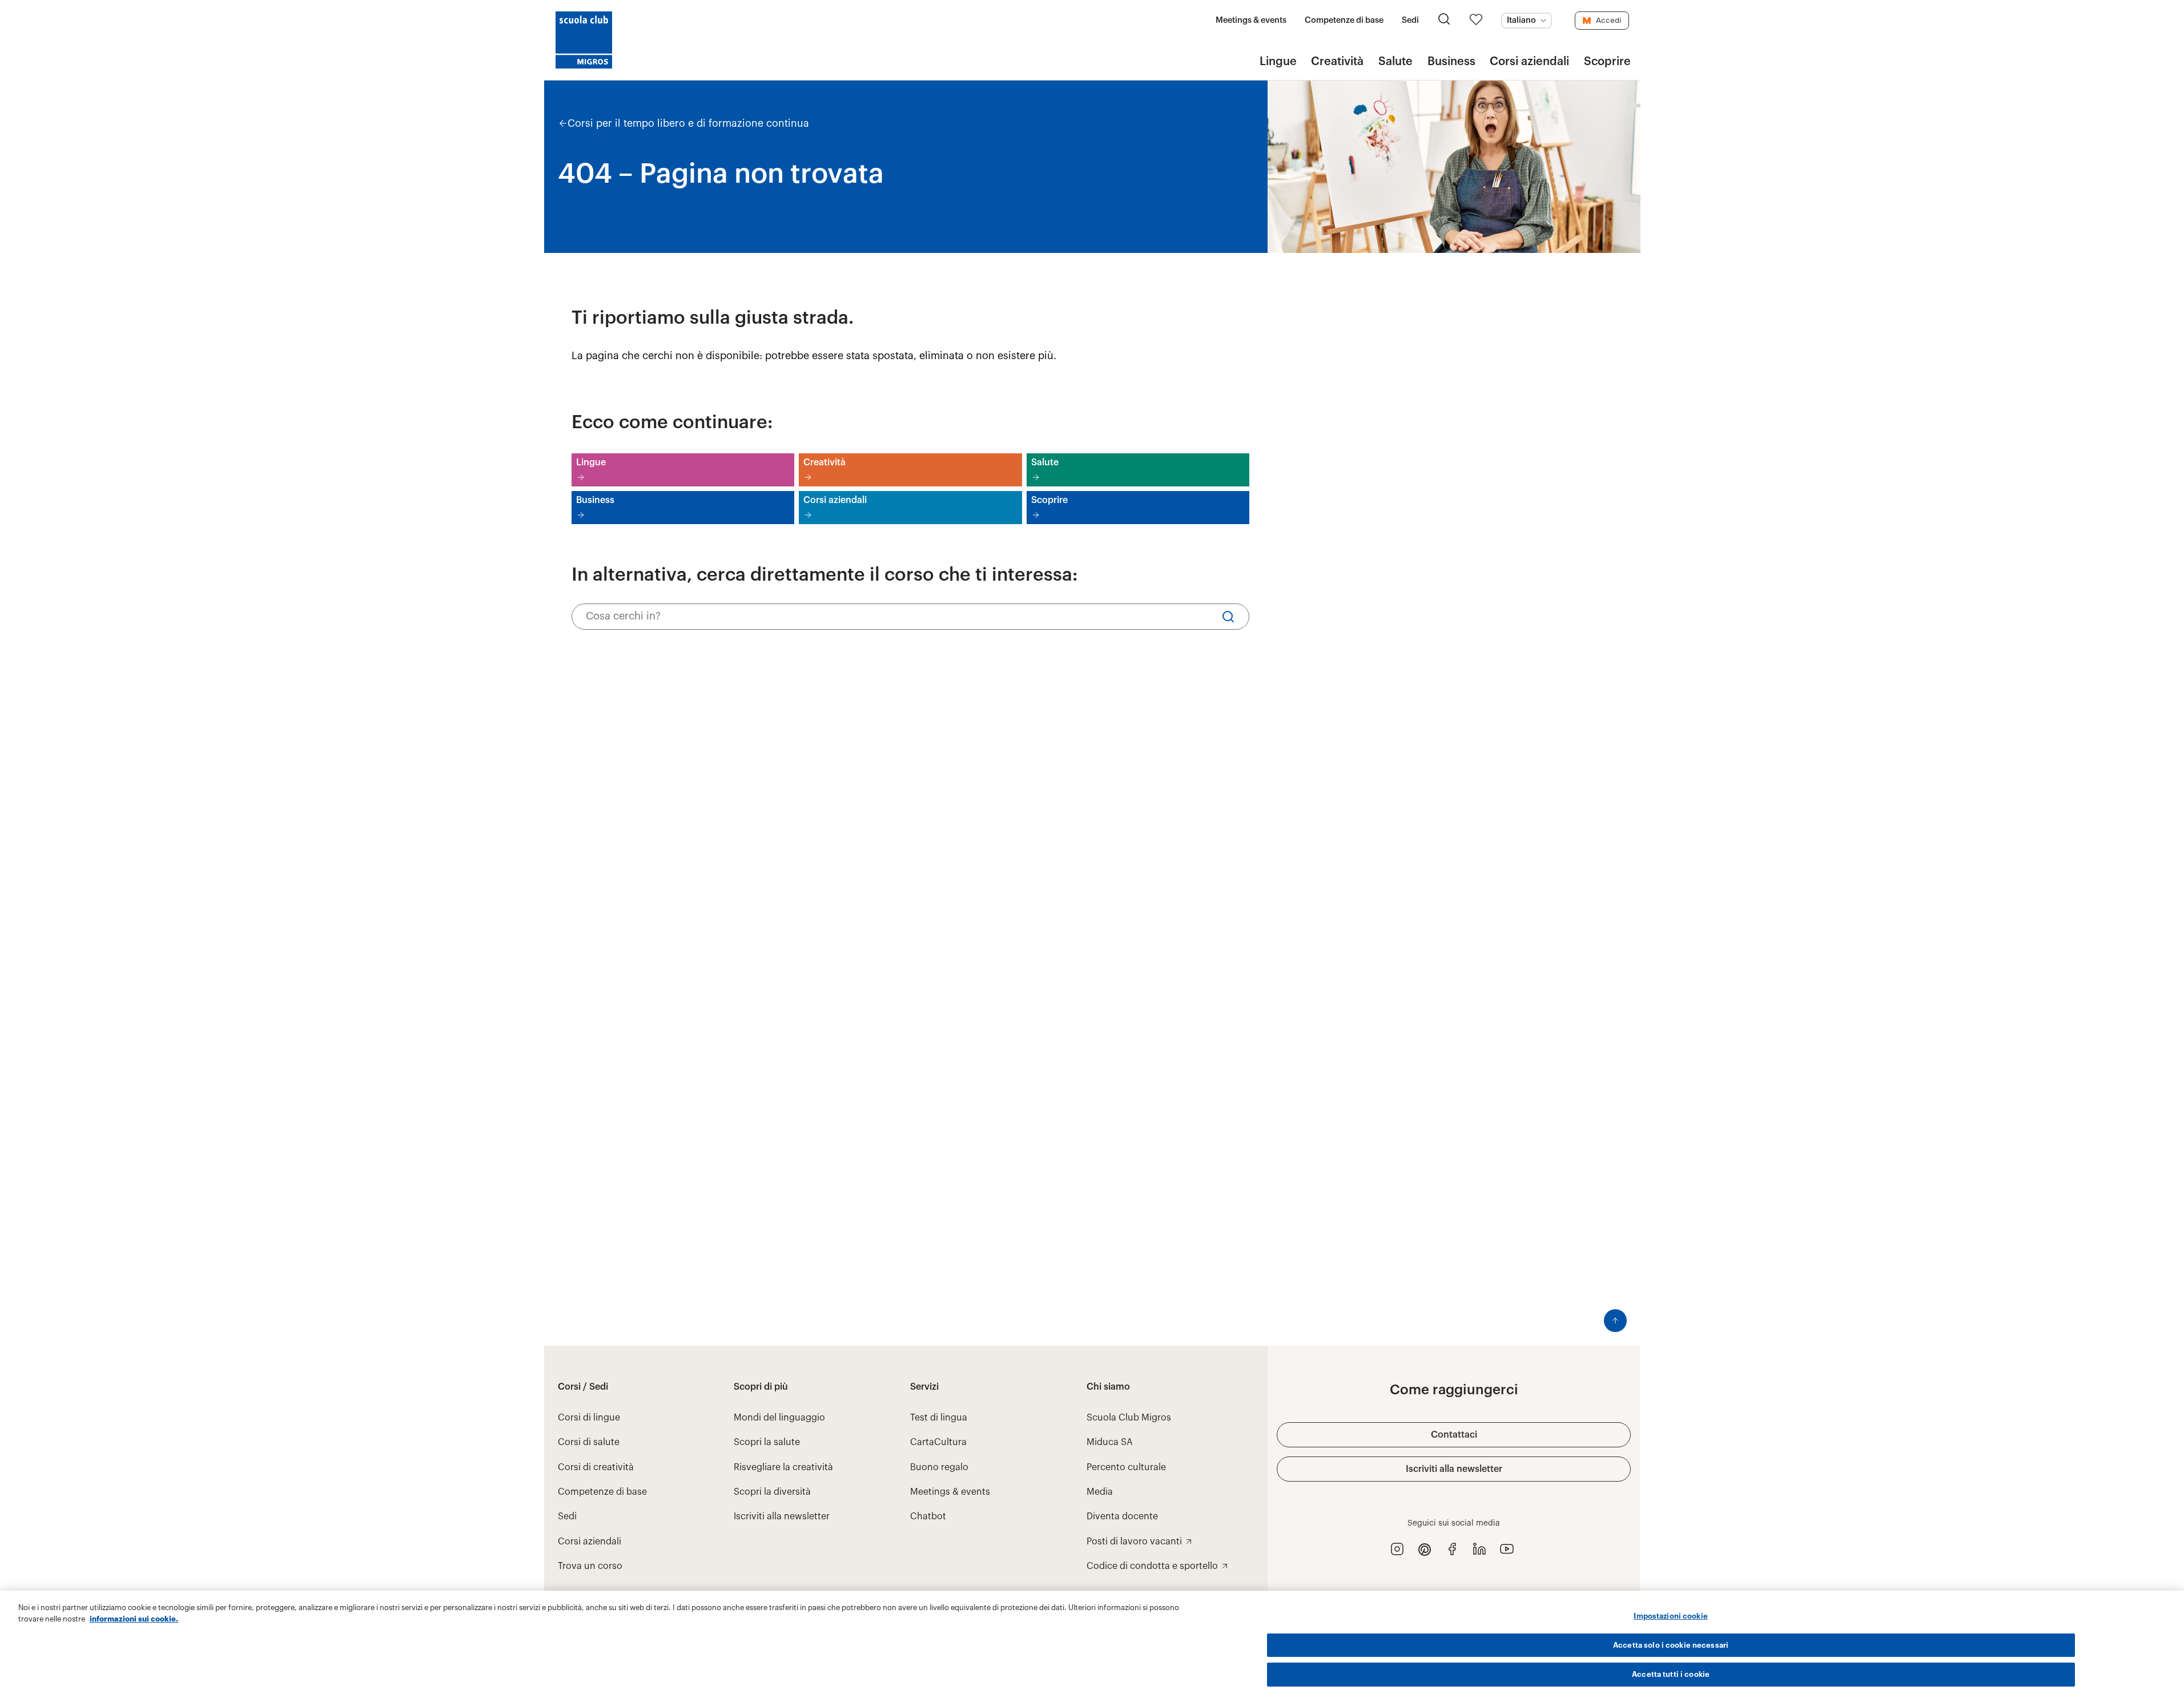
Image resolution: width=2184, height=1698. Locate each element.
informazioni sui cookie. (134, 1619)
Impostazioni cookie (1670, 1616)
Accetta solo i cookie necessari (1671, 1645)
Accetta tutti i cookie (1671, 1674)
